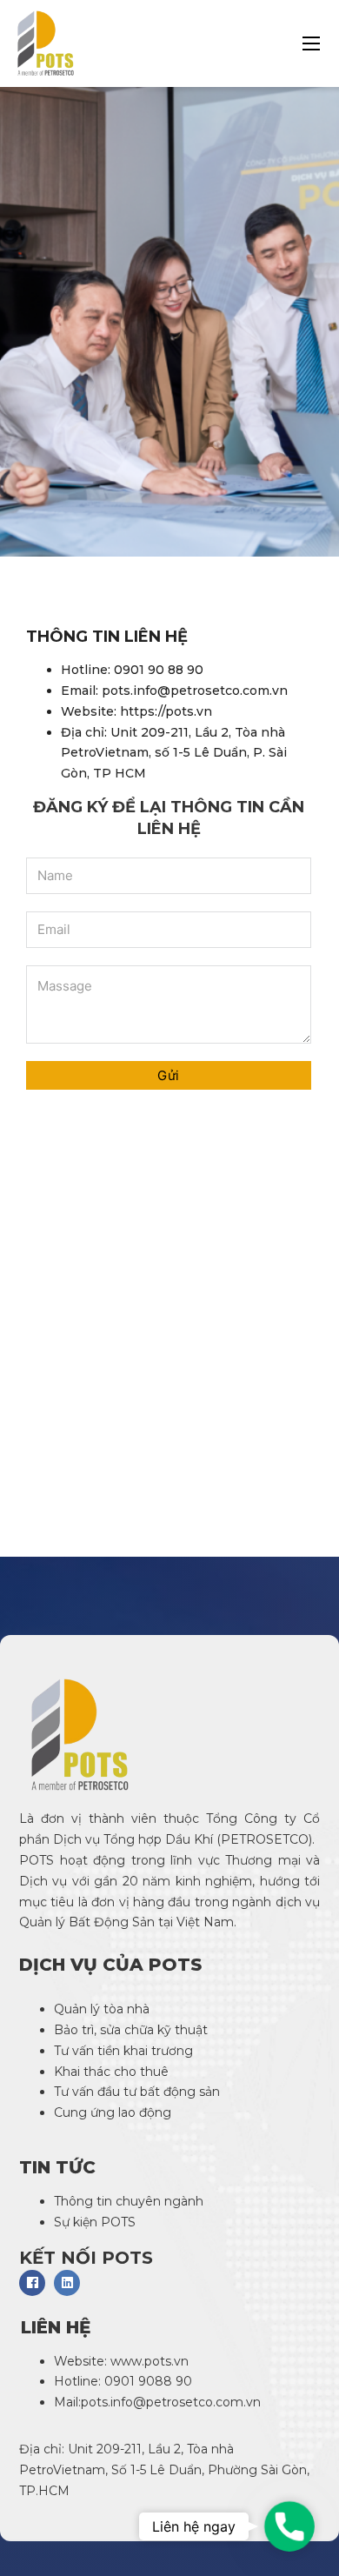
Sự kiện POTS (95, 2222)
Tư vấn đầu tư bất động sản (137, 2092)
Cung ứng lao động (114, 2112)
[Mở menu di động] (311, 43)
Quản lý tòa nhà (102, 2009)
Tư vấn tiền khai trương (125, 2051)
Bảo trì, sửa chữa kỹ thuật (133, 2030)
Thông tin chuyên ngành (129, 2201)
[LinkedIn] (67, 2283)
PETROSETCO (265, 1839)
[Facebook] (32, 2283)
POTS (37, 1860)
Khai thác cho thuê (111, 2072)
